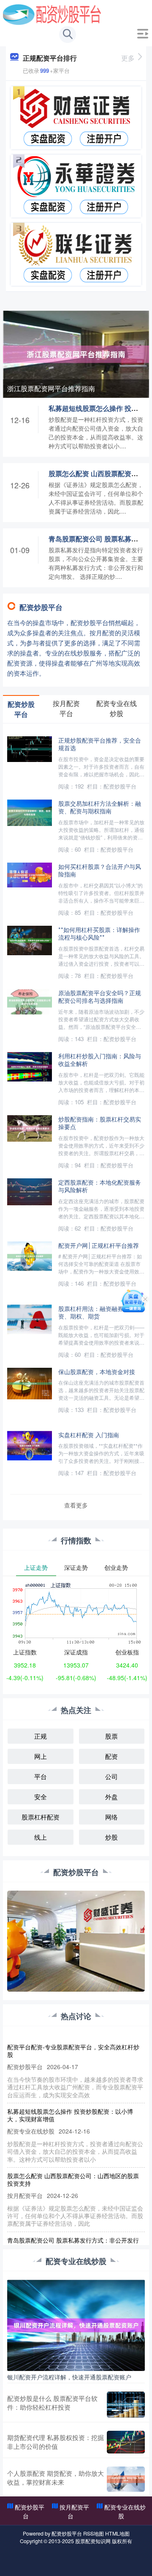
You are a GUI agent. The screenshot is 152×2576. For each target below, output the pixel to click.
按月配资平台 (74, 2511)
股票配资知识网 (93, 2541)
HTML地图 (117, 2533)
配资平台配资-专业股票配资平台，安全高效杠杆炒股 (73, 2051)
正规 (41, 1736)
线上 (41, 1837)
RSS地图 (94, 2533)
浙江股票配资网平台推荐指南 (51, 388)
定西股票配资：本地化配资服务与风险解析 (100, 1186)
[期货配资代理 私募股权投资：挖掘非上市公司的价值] (126, 2442)
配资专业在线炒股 (125, 2511)
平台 (41, 1776)
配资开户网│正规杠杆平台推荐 (99, 1245)
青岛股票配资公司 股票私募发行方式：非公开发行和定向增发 (73, 2244)
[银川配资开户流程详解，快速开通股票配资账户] (76, 2324)
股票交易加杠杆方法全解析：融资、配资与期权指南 (100, 807)
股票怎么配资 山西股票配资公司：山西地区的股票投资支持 (73, 2179)
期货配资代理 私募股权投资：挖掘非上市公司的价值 (56, 2442)
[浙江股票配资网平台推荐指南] (76, 353)
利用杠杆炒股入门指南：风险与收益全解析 (100, 1060)
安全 (41, 1797)
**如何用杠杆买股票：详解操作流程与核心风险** (99, 933)
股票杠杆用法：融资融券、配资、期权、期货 (97, 1312)
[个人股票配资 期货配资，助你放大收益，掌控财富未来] (126, 2479)
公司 (111, 1776)
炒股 (111, 1837)
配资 (111, 1756)
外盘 (111, 1797)
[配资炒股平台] (52, 14)
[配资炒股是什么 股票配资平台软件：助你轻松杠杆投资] (126, 2405)
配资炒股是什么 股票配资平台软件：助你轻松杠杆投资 (52, 2403)
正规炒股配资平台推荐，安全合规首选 (100, 744)
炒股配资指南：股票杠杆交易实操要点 (100, 1123)
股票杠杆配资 (41, 1817)
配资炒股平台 (30, 2511)
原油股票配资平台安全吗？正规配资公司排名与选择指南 (100, 996)
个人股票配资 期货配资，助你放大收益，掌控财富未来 (56, 2477)
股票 (111, 1736)
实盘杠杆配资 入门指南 (89, 1435)
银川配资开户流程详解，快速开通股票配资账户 (69, 2377)
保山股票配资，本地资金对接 (97, 1371)
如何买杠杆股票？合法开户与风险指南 (100, 870)
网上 (41, 1756)
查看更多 (76, 1505)
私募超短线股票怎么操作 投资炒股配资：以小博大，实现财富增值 (70, 2115)
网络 (111, 1817)
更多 (128, 58)
